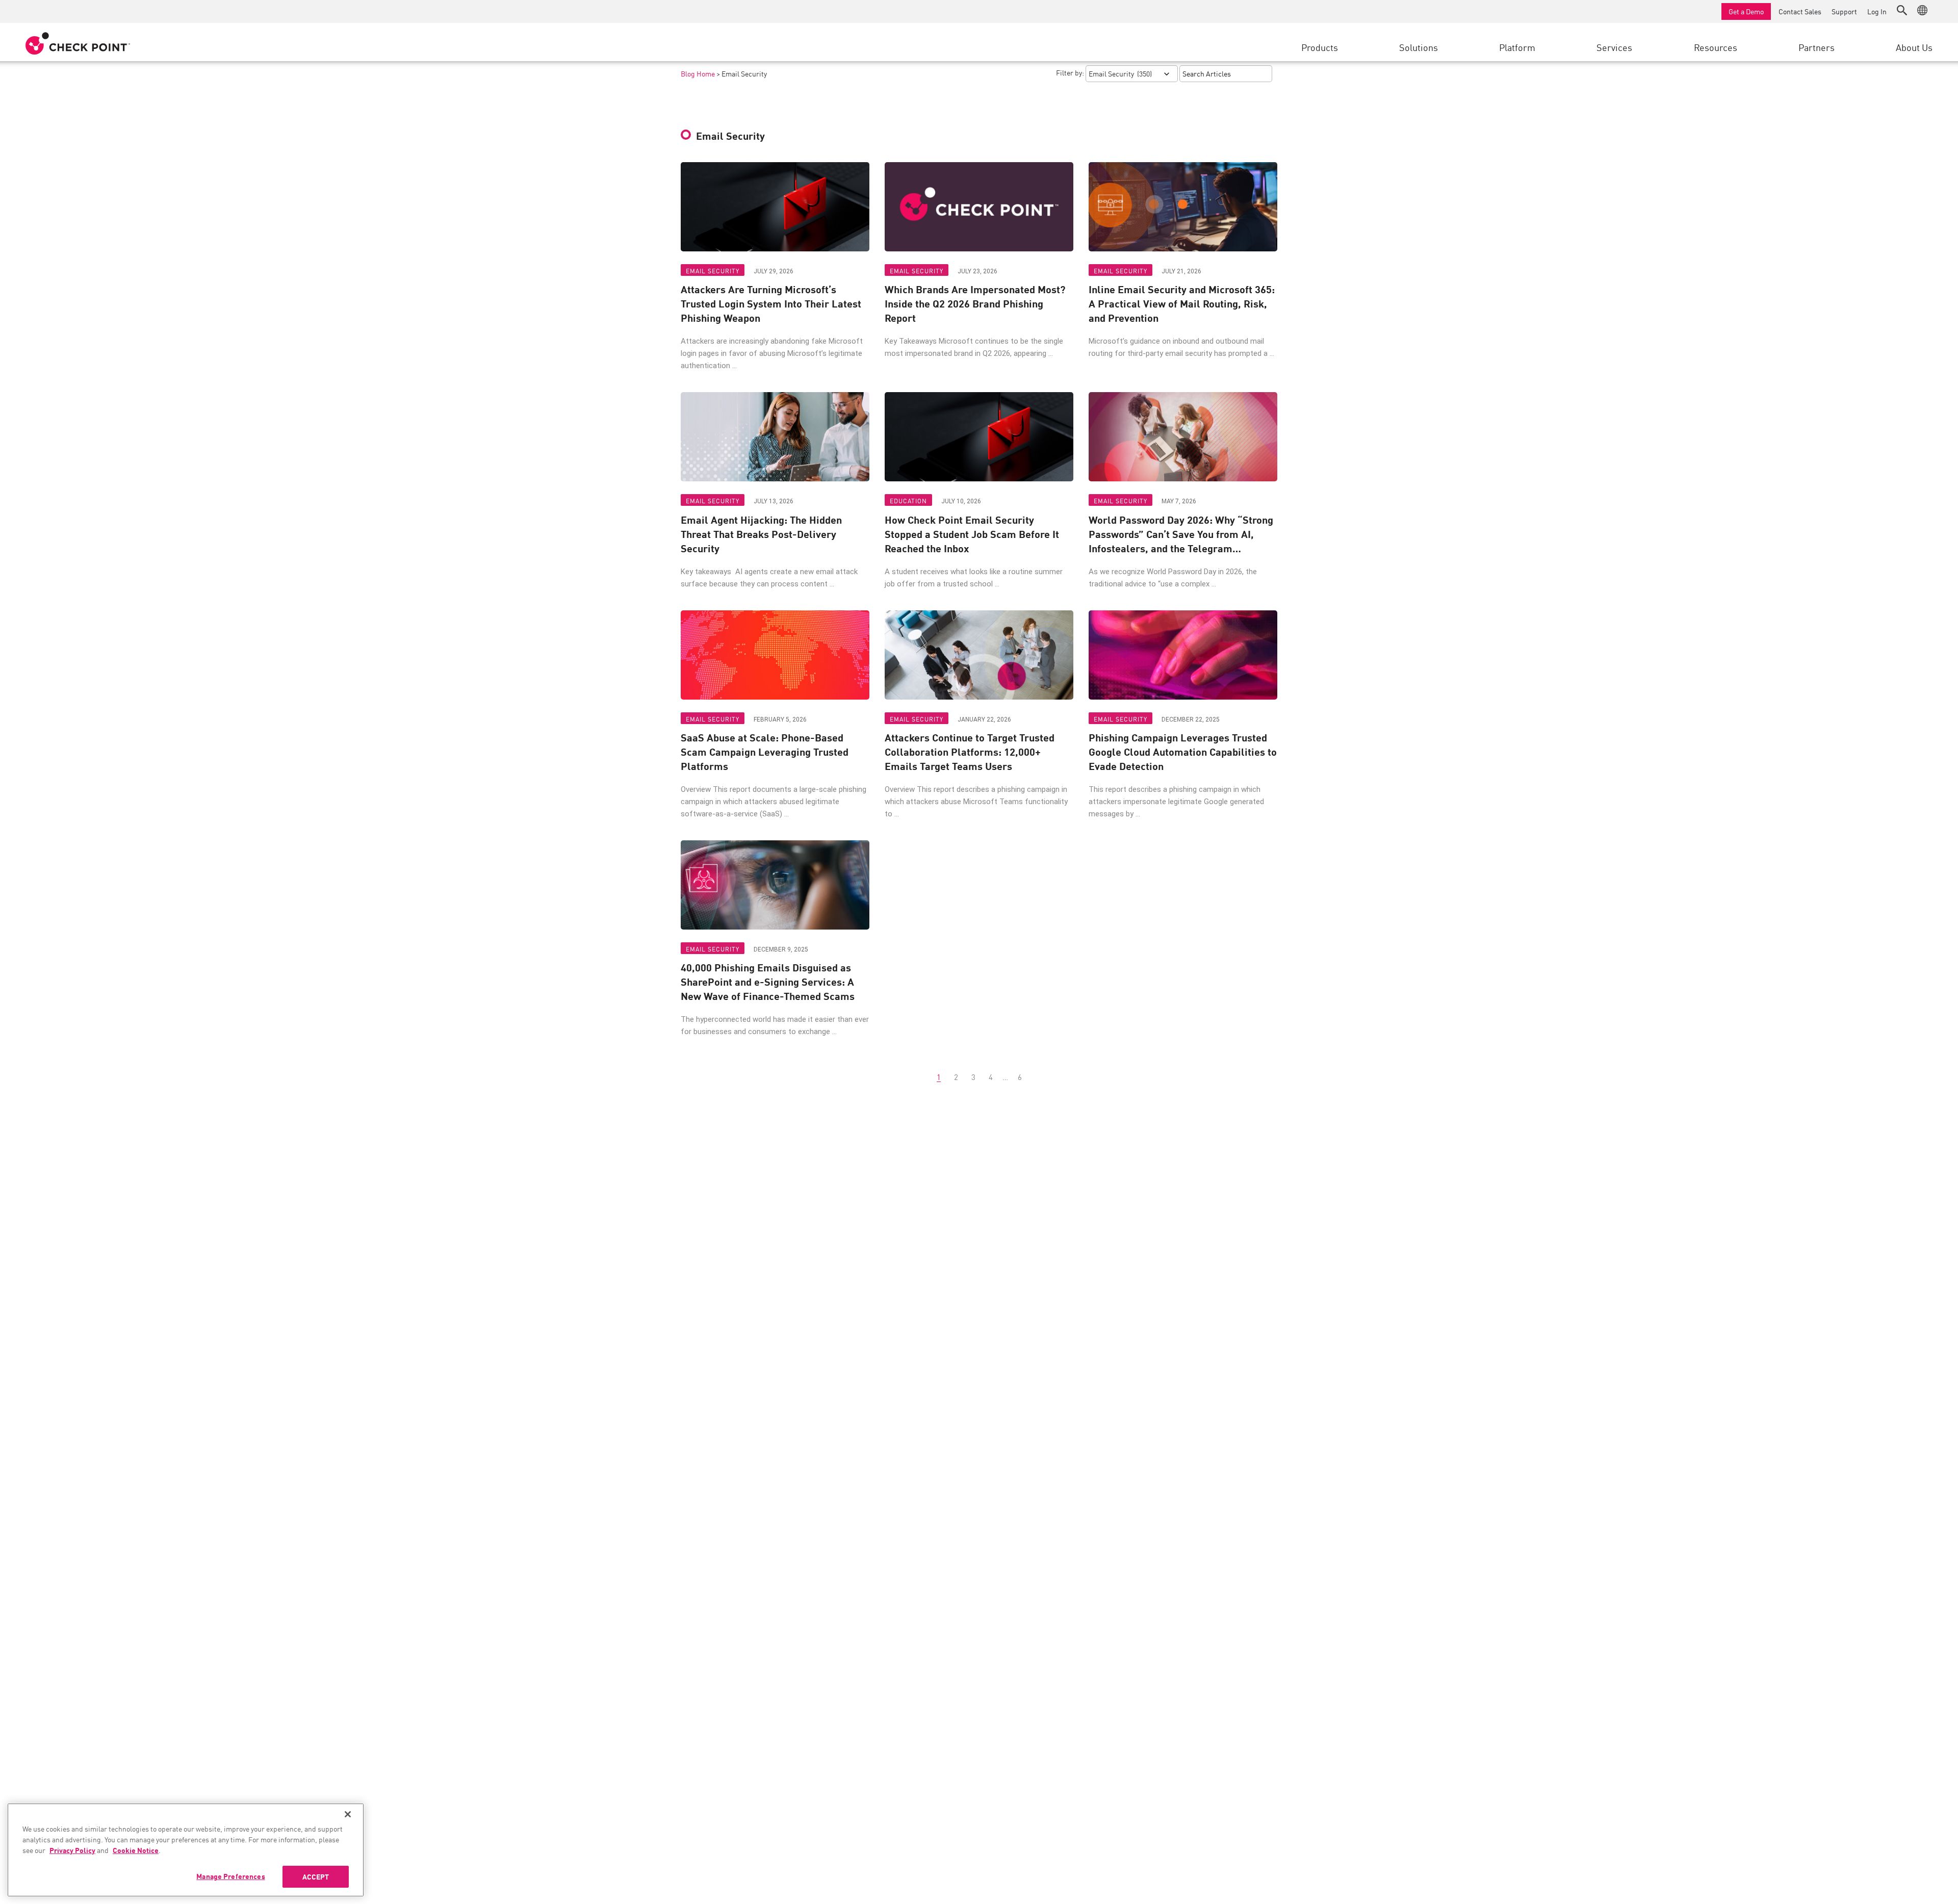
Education (908, 500)
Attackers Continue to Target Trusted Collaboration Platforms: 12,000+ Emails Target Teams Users (970, 752)
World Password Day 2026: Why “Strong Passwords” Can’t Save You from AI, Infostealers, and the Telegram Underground (1181, 534)
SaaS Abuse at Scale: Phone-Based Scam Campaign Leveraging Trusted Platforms (765, 752)
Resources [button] (1716, 47)
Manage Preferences (231, 1876)
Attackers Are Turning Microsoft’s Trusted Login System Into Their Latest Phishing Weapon (771, 303)
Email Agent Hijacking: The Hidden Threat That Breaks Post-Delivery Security (761, 534)
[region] (186, 1850)
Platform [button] (1517, 47)
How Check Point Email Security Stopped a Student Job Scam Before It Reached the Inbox (972, 534)
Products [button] (1320, 47)
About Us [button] (1914, 47)
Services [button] (1614, 47)
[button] (1902, 10)
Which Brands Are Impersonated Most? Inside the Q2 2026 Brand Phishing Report (975, 303)
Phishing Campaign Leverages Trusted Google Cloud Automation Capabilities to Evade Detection (1183, 752)
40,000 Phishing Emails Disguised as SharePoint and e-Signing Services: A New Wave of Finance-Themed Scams (768, 982)
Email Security (713, 271)
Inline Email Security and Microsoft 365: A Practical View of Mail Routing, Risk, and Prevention (1182, 303)
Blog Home (698, 73)
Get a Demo (1746, 11)
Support (1844, 11)
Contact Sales (1800, 11)
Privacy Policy (72, 1850)
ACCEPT (316, 1876)
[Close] (348, 1814)
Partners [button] (1817, 47)
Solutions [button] (1419, 47)
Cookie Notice (136, 1850)
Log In (1877, 11)
